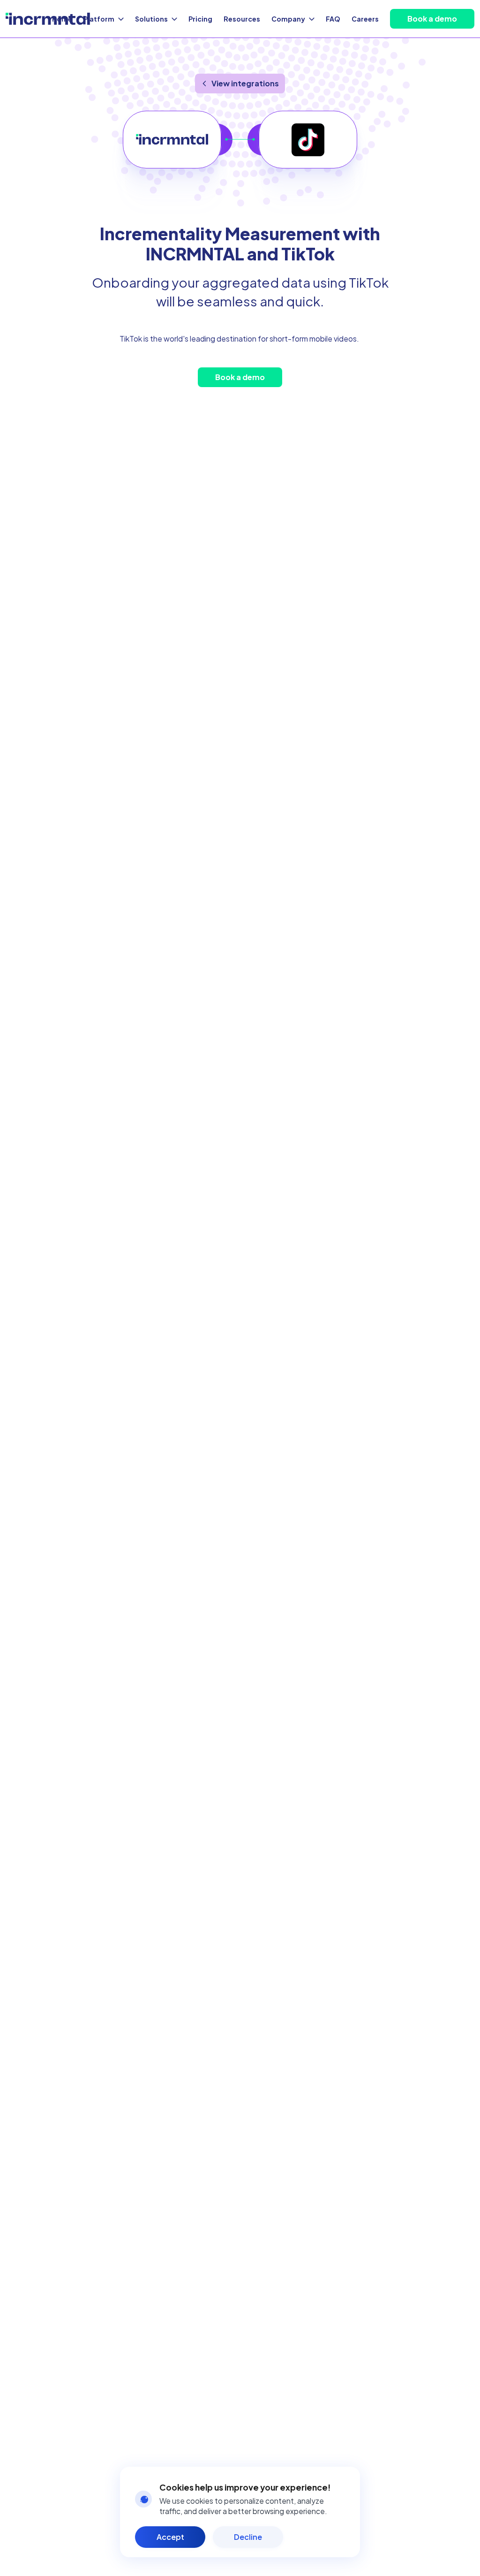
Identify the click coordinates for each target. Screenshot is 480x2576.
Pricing (200, 19)
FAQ (333, 19)
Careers (365, 19)
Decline (248, 2537)
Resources (242, 19)
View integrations (245, 83)
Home (62, 19)
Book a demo (432, 19)
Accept (170, 2537)
